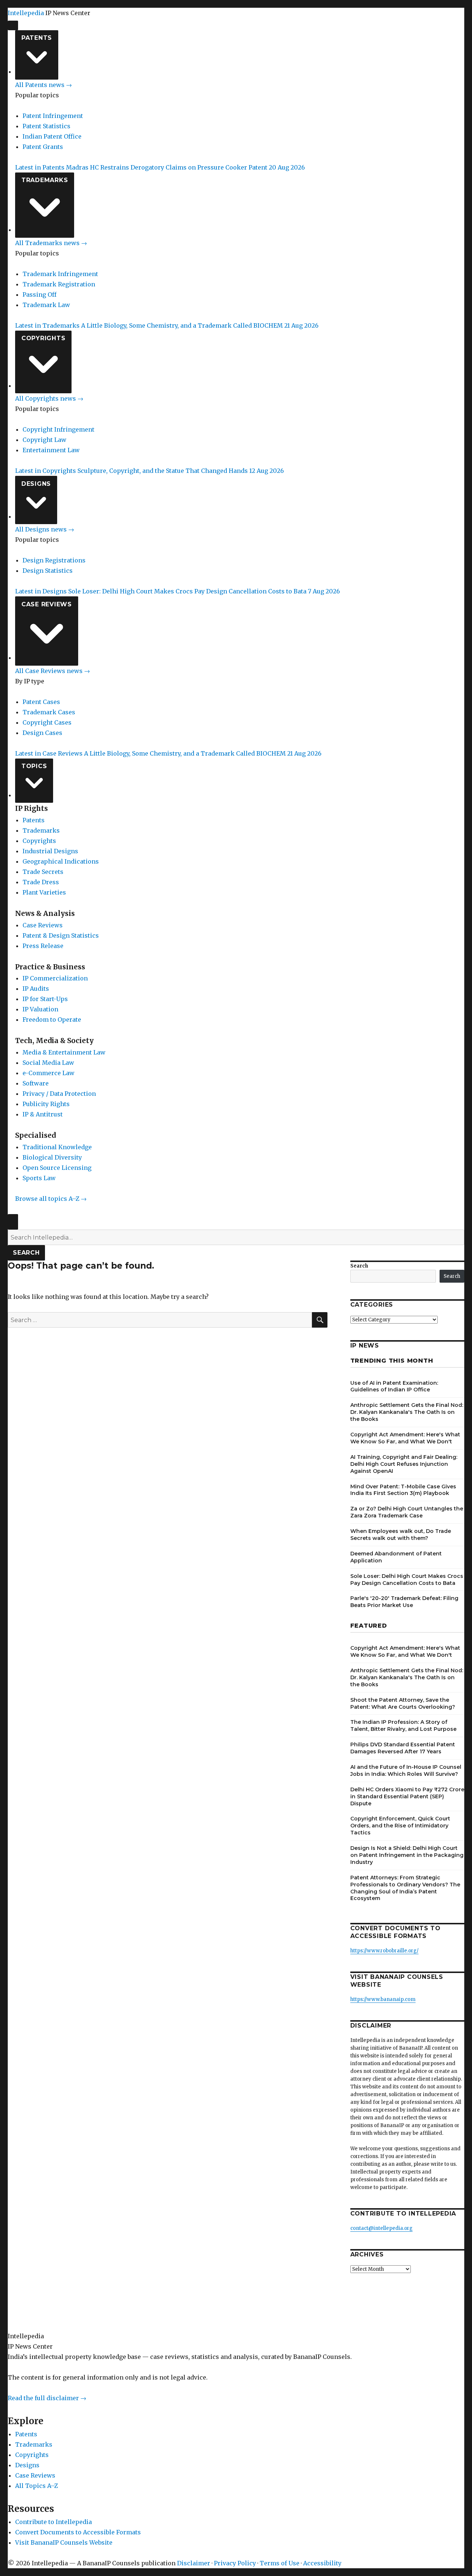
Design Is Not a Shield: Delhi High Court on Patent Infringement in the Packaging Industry (407, 1855)
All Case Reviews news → (53, 671)
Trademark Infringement (60, 274)
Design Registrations (54, 560)
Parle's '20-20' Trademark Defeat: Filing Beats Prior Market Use (404, 1602)
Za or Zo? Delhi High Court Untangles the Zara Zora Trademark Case (407, 1512)
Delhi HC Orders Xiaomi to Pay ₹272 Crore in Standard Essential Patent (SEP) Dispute (407, 1796)
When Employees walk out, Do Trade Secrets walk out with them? (401, 1535)
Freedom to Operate (52, 1019)
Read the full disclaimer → (47, 2398)
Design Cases (42, 733)
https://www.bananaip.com (383, 1999)
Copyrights (44, 338)
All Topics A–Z (37, 2486)
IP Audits (36, 989)
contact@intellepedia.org (381, 2228)
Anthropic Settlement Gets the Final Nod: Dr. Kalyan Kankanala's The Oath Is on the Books (407, 1412)
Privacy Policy (235, 2563)
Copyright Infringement (58, 429)
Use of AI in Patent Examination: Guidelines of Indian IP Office (394, 1386)
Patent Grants (43, 147)
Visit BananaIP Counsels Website (64, 2542)
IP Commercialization (55, 978)
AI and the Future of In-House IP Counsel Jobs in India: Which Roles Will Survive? (406, 1770)
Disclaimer (194, 2563)
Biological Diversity (52, 1157)
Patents (37, 38)
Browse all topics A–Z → (51, 1199)
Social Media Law (48, 1063)
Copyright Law (44, 440)
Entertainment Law (51, 450)
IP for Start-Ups (45, 999)
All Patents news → (44, 85)
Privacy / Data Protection (59, 1094)
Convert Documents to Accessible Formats (78, 2532)
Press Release (43, 946)
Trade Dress (41, 882)
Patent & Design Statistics (61, 935)
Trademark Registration (59, 284)
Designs (36, 484)
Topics (34, 766)
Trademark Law (46, 305)
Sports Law (39, 1178)
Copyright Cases (47, 722)
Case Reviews (47, 604)
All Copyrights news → (49, 398)
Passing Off (39, 294)
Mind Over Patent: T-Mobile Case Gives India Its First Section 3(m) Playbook (403, 1490)
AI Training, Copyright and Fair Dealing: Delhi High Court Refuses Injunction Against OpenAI (404, 1464)
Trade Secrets (43, 872)
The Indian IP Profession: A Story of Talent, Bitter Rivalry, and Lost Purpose (403, 1726)
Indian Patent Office (52, 136)
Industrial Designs (50, 851)
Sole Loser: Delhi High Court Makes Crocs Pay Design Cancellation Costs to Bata (407, 1580)
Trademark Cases (49, 712)
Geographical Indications (61, 861)
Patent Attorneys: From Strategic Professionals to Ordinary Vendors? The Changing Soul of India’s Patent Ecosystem (405, 1888)
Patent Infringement (53, 116)
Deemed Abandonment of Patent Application (396, 1557)
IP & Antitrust (43, 1114)
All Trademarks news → (51, 243)
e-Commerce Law (48, 1073)
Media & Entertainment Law (64, 1052)
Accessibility (322, 2563)
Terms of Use (280, 2563)
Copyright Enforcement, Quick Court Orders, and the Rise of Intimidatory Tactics (400, 1826)
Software (36, 1083)
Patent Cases (41, 702)
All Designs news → (45, 529)
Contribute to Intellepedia (53, 2522)
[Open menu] (13, 25)
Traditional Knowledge (57, 1147)
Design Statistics (48, 571)
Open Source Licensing (57, 1168)
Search (26, 1253)
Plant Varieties (44, 892)
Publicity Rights (46, 1104)
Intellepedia (26, 13)
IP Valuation (40, 1009)
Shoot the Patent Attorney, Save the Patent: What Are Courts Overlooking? (403, 1703)
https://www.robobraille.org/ (384, 1951)
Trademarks (45, 180)
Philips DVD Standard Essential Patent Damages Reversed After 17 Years (403, 1748)
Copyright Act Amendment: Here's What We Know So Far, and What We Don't (405, 1438)
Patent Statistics (46, 126)
